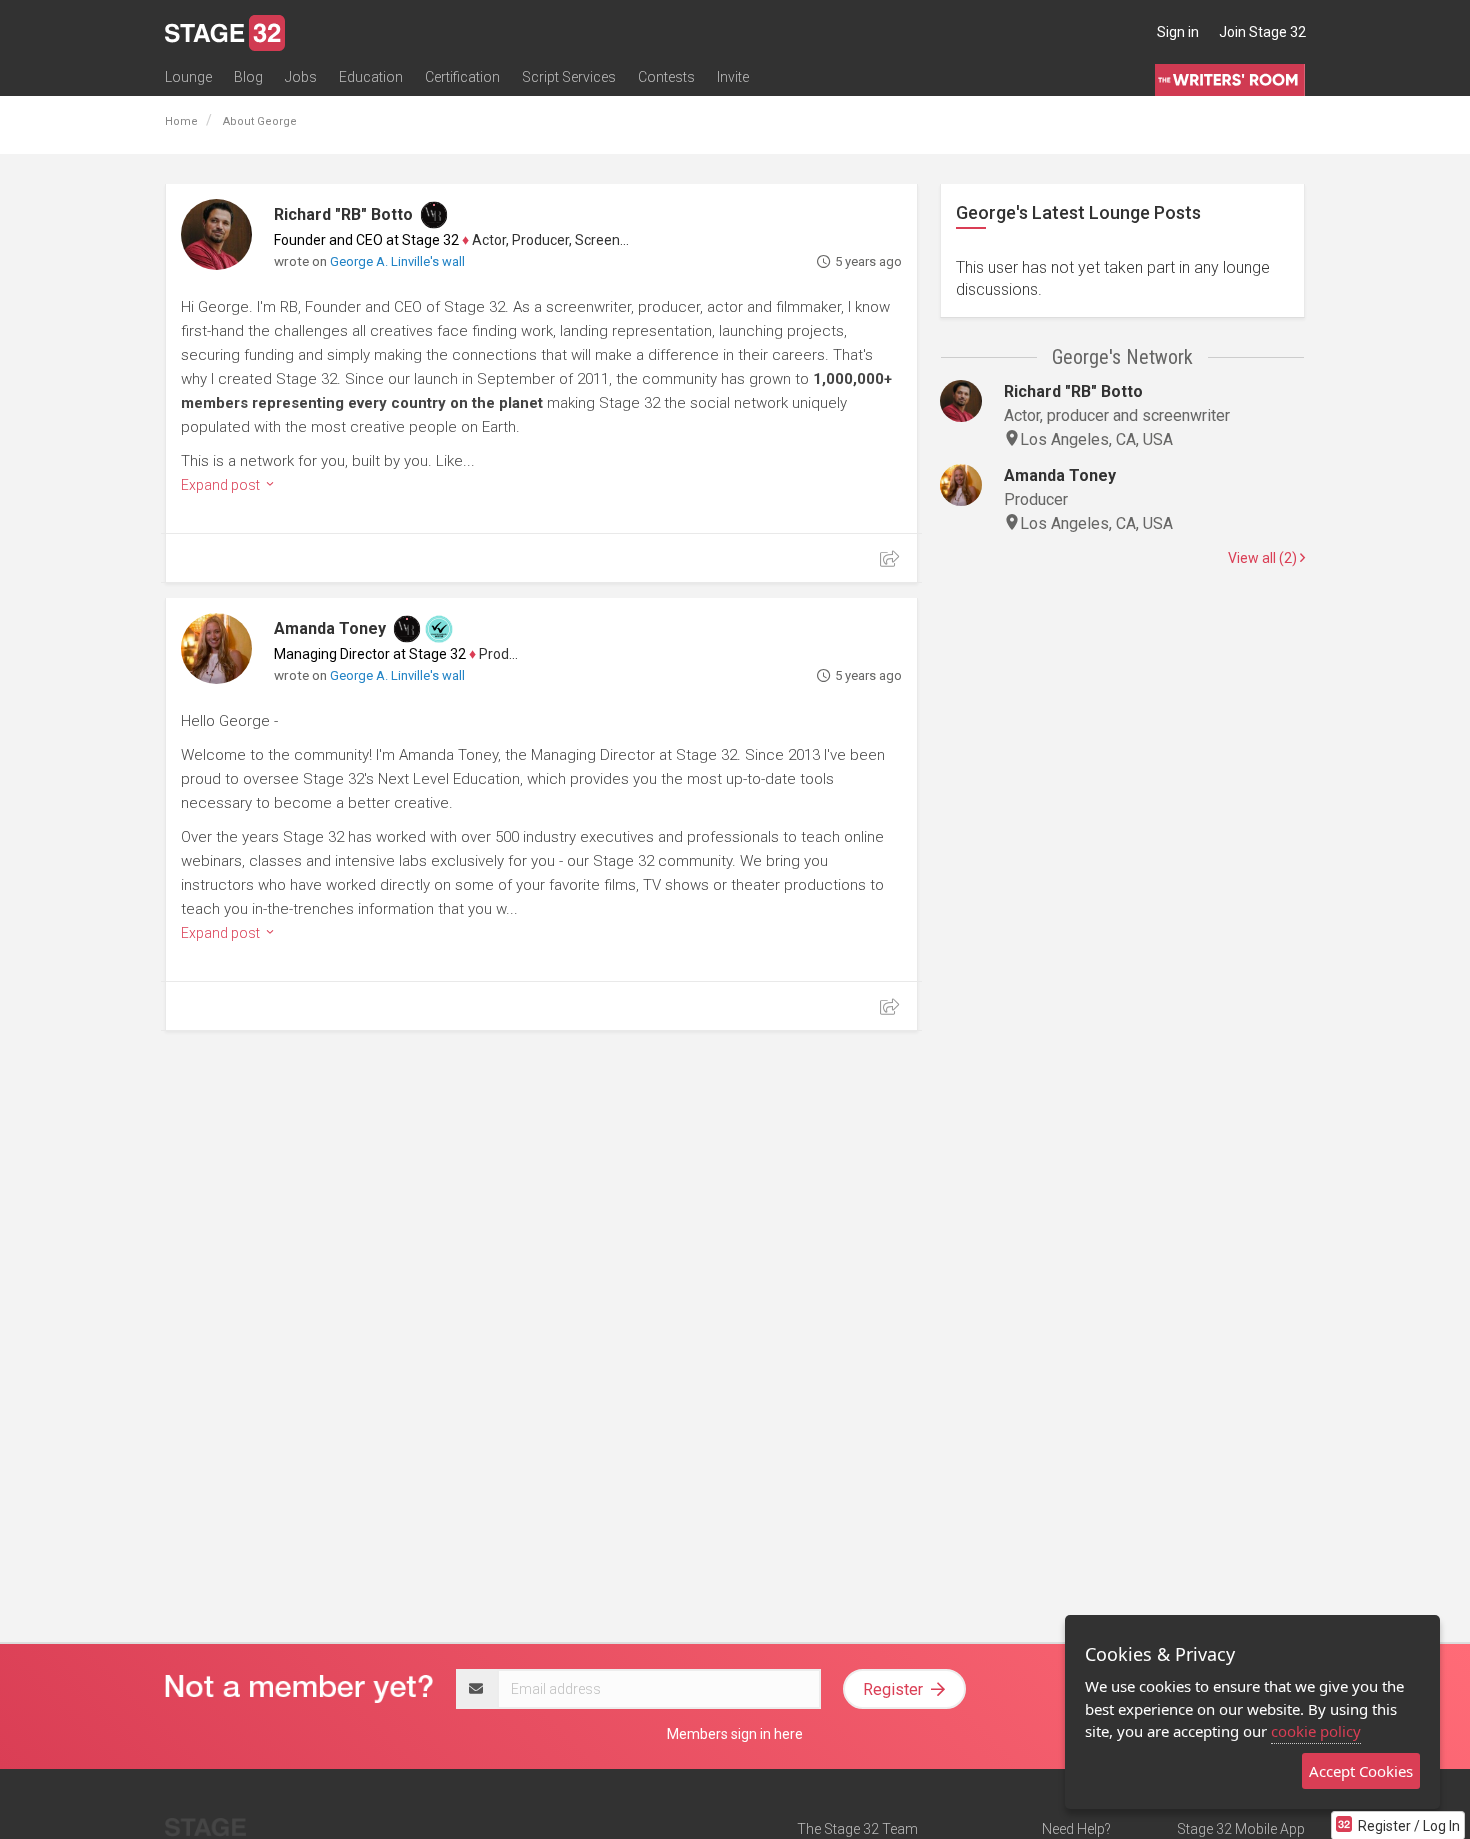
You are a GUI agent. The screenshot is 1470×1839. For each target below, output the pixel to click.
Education (371, 77)
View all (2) (1264, 558)
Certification (462, 77)
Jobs (301, 77)
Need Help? (1076, 1829)
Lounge (188, 77)
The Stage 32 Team (857, 1829)
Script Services (569, 77)
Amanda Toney (330, 628)
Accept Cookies (1361, 1771)
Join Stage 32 (1262, 32)
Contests (666, 77)
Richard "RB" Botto (343, 214)
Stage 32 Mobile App (1241, 1829)
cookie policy (1316, 1731)
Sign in (1178, 32)
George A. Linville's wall (397, 261)
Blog (248, 77)
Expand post (222, 485)
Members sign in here (735, 1734)
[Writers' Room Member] (434, 215)
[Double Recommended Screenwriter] (439, 629)
